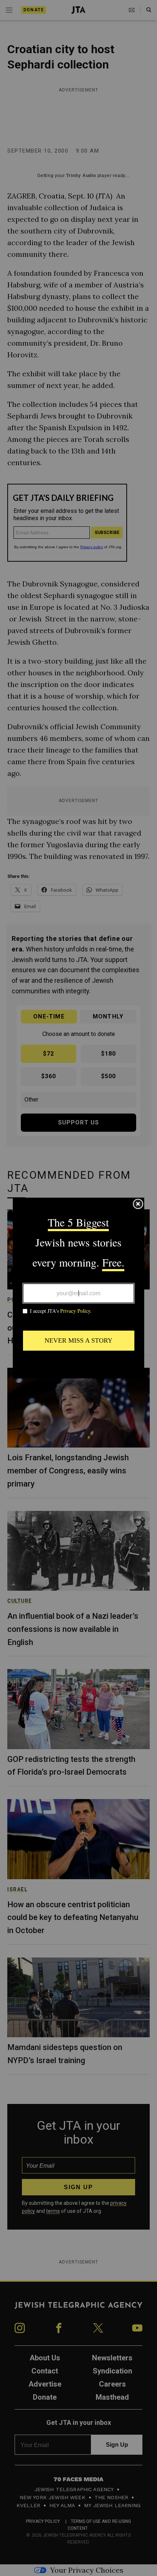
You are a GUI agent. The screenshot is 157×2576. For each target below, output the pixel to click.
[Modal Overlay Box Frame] (78, 1288)
